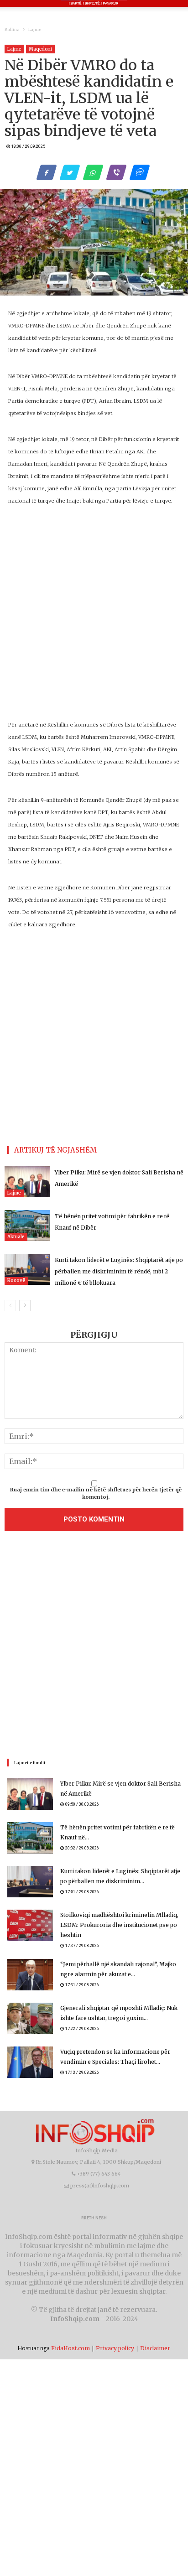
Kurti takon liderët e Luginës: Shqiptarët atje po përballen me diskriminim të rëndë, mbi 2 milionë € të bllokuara (119, 1271)
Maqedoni (40, 49)
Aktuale (16, 1237)
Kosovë (16, 1280)
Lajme (35, 29)
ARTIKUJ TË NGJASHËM (55, 1150)
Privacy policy (115, 2348)
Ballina (12, 29)
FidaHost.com (70, 2348)
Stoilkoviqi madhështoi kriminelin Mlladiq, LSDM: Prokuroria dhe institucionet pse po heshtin (119, 1925)
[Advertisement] (94, 1647)
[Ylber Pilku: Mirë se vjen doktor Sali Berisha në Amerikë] (27, 1182)
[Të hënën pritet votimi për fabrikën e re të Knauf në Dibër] (27, 1226)
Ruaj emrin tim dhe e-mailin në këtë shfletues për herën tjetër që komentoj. (96, 1493)
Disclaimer (155, 2348)
